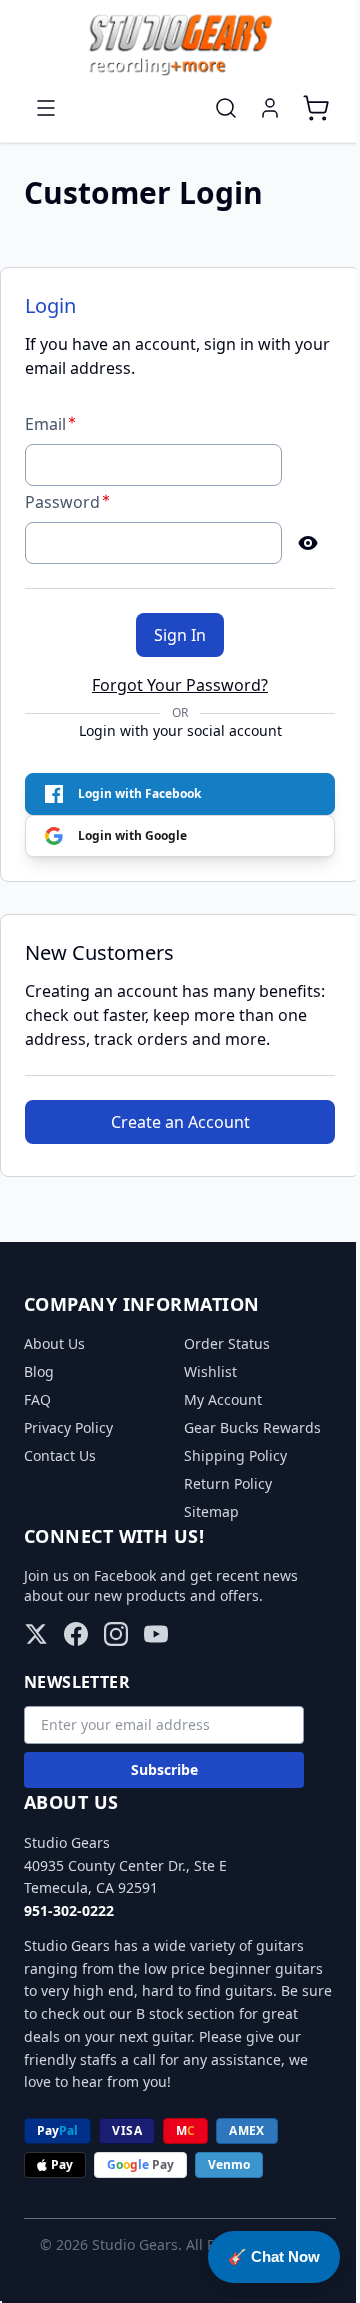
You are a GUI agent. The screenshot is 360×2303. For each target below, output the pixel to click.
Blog (39, 1371)
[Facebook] (76, 1634)
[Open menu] (46, 108)
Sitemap (211, 1511)
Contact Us (60, 1455)
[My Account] (270, 108)
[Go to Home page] (180, 45)
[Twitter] (36, 1634)
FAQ (37, 1399)
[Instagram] (116, 1634)
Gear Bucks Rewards (252, 1427)
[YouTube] (156, 1634)
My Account (223, 1399)
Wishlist (210, 1371)
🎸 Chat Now (274, 2256)
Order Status (227, 1343)
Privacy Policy (68, 1427)
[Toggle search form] (226, 108)
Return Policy (228, 1483)
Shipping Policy (235, 1455)
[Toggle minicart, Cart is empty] (316, 108)
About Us (54, 1343)
